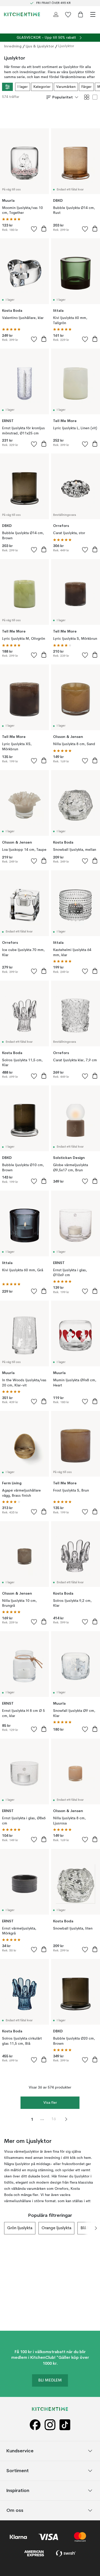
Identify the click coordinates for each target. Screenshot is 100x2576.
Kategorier (42, 87)
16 (54, 2119)
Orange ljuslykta (56, 2228)
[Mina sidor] (56, 14)
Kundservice (20, 2451)
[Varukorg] (81, 14)
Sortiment (18, 2471)
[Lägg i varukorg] (44, 229)
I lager (23, 87)
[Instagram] (50, 2425)
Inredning (13, 46)
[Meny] (93, 14)
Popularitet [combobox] (63, 97)
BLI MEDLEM (50, 2380)
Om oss (15, 2510)
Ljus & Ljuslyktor (40, 46)
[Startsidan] (22, 14)
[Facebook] (35, 2425)
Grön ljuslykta (20, 2228)
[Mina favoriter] (68, 14)
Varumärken (66, 87)
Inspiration (18, 2491)
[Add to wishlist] (34, 229)
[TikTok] (65, 2425)
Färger (86, 87)
